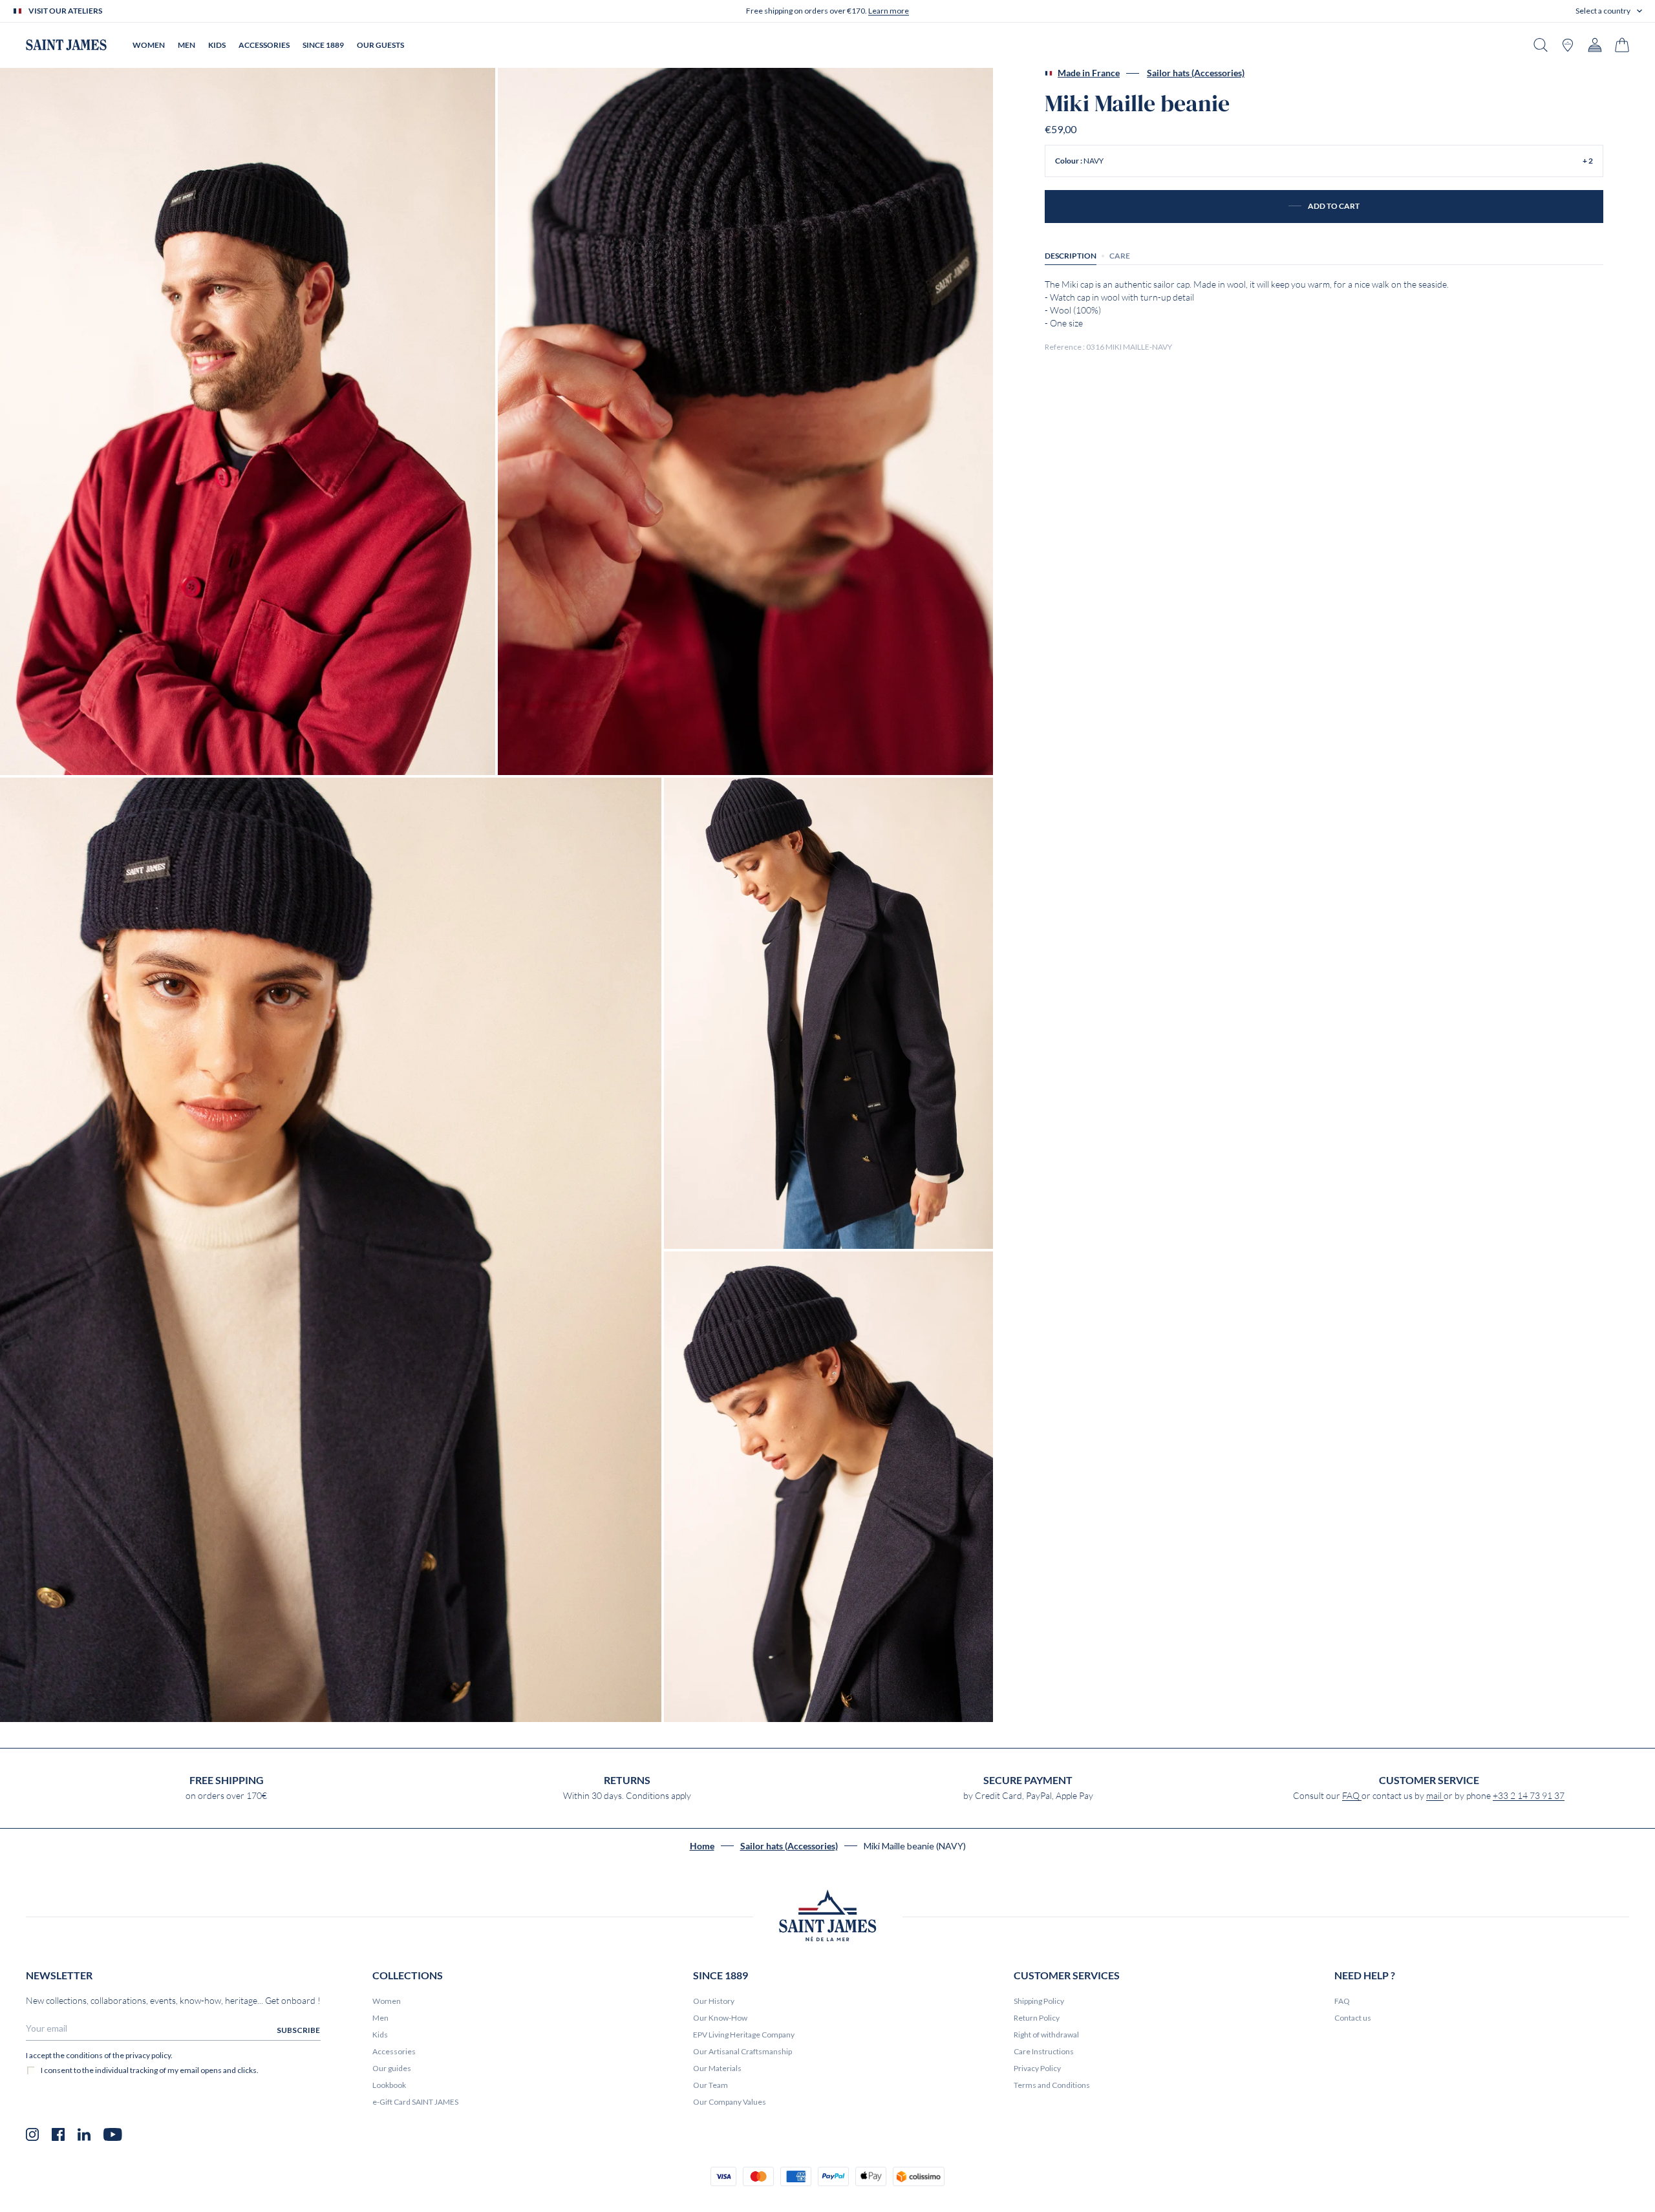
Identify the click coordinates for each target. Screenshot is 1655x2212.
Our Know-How (720, 2018)
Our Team (710, 2085)
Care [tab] (1120, 256)
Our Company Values (730, 2102)
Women (387, 2001)
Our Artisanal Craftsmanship (742, 2051)
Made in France (1089, 73)
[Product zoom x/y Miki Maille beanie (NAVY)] (248, 421)
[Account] (1595, 45)
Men (380, 2018)
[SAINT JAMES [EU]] (66, 45)
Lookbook (389, 2085)
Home (702, 1846)
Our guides (392, 2068)
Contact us (1353, 2018)
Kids (380, 2035)
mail (1435, 1796)
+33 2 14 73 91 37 (1529, 1796)
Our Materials (717, 2068)
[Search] (1541, 45)
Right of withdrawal (1046, 2035)
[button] (1609, 11)
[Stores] (1568, 45)
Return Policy (1037, 2018)
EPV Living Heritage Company (744, 2035)
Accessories (394, 2051)
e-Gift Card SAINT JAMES (415, 2102)
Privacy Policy (1037, 2068)
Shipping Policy (1039, 2001)
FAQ (1352, 1796)
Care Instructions (1044, 2051)
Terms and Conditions (1052, 2085)
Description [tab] (1071, 256)
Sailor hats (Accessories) (1196, 73)
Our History (714, 2001)
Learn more (889, 11)
